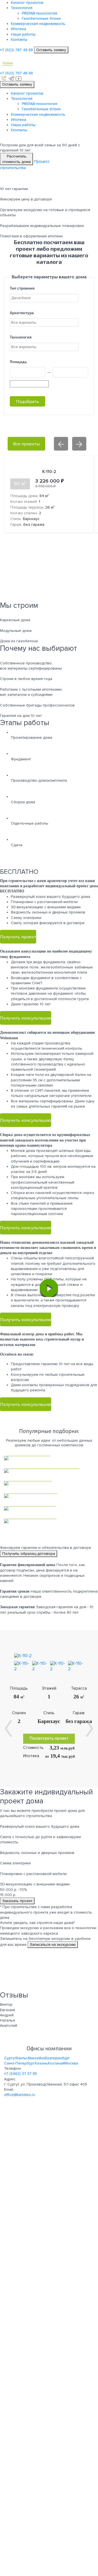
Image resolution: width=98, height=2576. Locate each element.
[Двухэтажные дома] (49, 1521)
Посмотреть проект (49, 1738)
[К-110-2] (23, 1656)
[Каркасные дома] (49, 1458)
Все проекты (26, 444)
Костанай (56, 2063)
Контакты (19, 40)
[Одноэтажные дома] (49, 1508)
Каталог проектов (27, 3)
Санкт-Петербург (19, 2063)
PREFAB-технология (39, 13)
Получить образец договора (29, 1554)
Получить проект (18, 937)
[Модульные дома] (49, 1483)
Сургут (10, 2058)
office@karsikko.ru (20, 2095)
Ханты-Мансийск (30, 2058)
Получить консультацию (26, 1018)
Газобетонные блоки (41, 18)
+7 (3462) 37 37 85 (21, 2074)
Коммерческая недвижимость (38, 24)
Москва (71, 2063)
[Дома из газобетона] (49, 1496)
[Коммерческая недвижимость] (49, 1471)
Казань (41, 2063)
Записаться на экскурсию (53, 1945)
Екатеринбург (58, 2058)
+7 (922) (16, 50)
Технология (22, 8)
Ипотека (19, 29)
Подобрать (27, 401)
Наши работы (23, 34)
